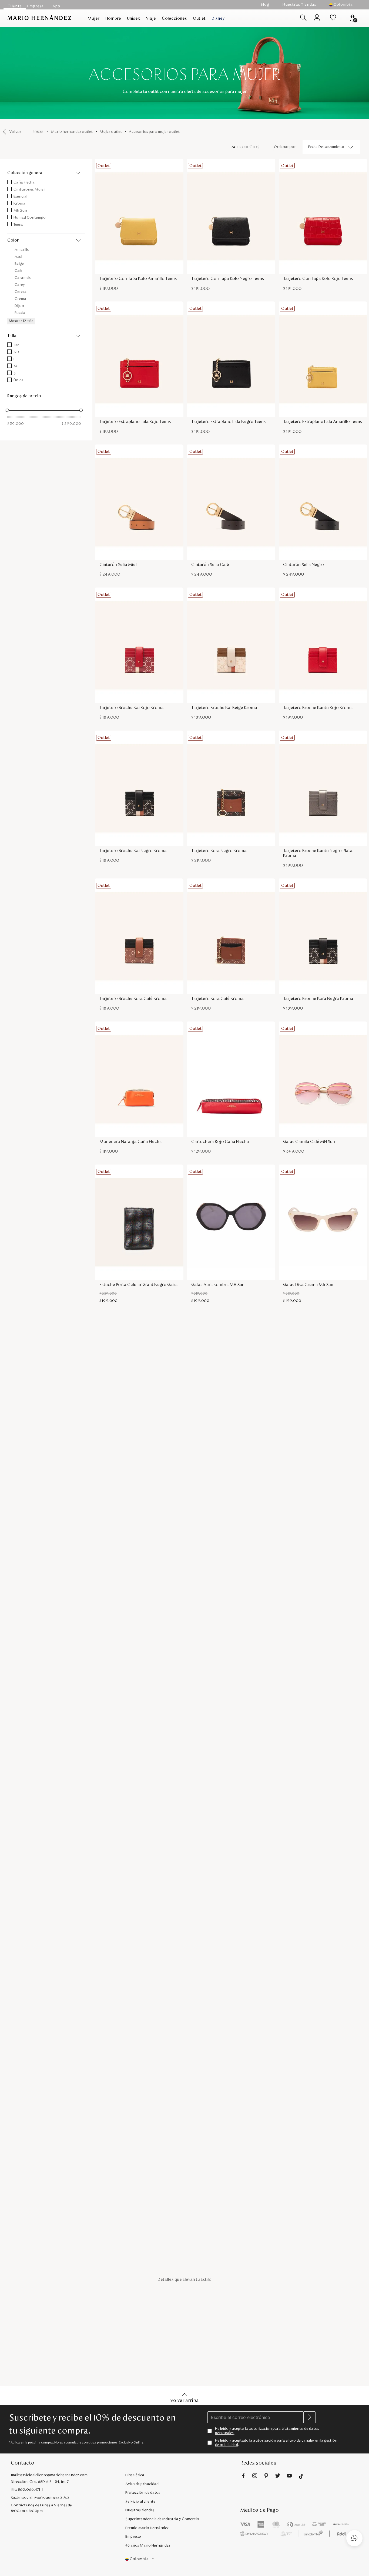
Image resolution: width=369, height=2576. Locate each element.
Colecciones (174, 18)
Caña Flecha (24, 182)
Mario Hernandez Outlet (72, 132)
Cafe (18, 271)
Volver (15, 132)
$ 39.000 (16, 424)
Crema (20, 299)
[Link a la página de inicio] (39, 132)
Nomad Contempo (30, 218)
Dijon (19, 306)
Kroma (19, 203)
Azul (18, 257)
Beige (19, 264)
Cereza (21, 292)
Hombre (113, 18)
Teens (18, 225)
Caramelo (23, 278)
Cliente (15, 6)
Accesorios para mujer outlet (154, 132)
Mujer (93, 18)
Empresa (36, 6)
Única (19, 380)
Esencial (20, 196)
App (56, 6)
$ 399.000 (71, 424)
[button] (344, 5)
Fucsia (20, 313)
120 (16, 352)
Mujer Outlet (111, 132)
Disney (218, 18)
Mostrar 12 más (21, 321)
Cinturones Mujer (29, 189)
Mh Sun (20, 211)
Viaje (151, 18)
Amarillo (22, 250)
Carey (20, 285)
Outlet (199, 18)
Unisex (133, 18)
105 (16, 345)
